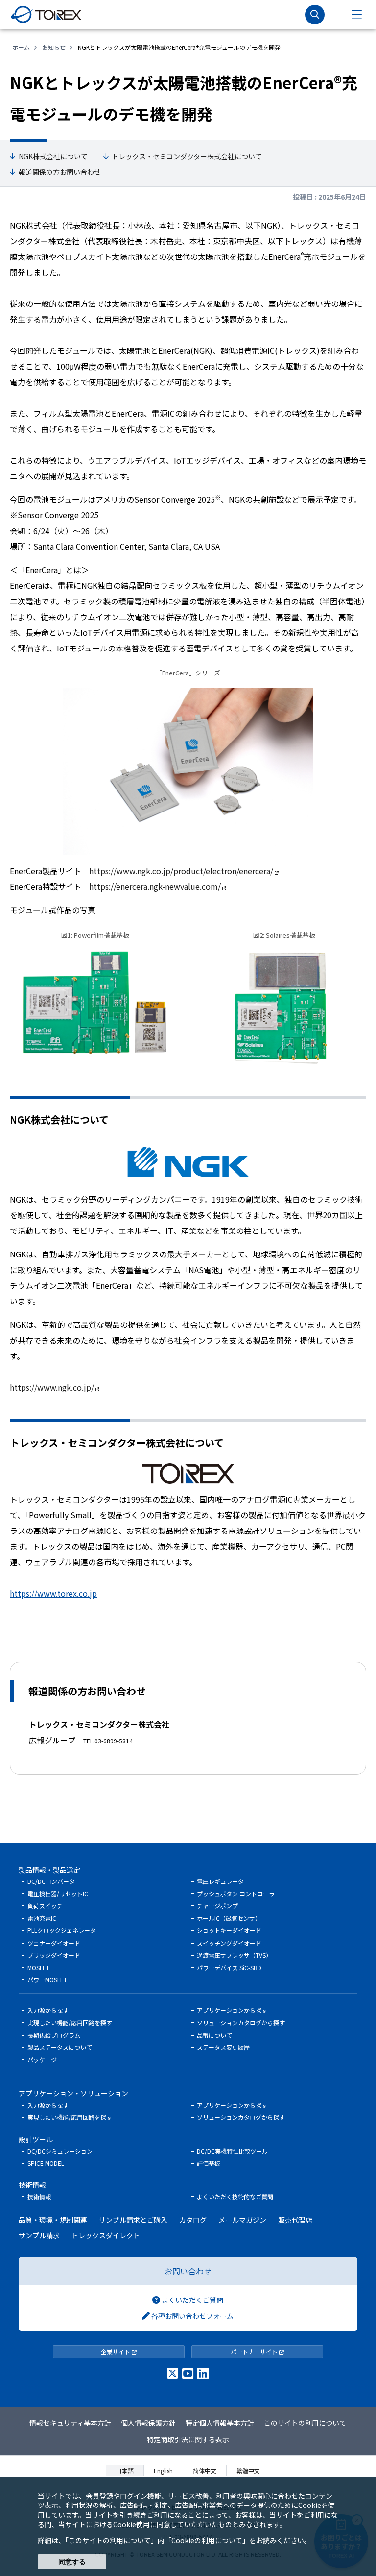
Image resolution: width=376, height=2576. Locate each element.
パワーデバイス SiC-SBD (229, 1967)
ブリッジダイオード (54, 1955)
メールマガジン (242, 2220)
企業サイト (116, 2352)
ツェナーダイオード (54, 1943)
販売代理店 (295, 2220)
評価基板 (209, 2163)
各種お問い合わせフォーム (192, 2316)
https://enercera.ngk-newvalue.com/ (155, 886)
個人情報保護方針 (148, 2423)
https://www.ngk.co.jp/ (52, 1387)
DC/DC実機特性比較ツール (232, 2151)
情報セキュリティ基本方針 (70, 2423)
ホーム (21, 47)
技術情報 (32, 2185)
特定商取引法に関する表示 (188, 2439)
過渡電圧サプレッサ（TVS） (234, 1955)
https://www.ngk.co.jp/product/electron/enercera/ (181, 871)
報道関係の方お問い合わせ (60, 172)
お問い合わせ (188, 2271)
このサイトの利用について (305, 2423)
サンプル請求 (39, 2235)
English (163, 2471)
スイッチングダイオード (229, 1943)
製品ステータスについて (60, 2047)
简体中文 (205, 2471)
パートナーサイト (255, 2352)
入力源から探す (48, 2010)
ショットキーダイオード (229, 1930)
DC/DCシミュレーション (60, 2151)
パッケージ (42, 2059)
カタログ (193, 2220)
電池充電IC (42, 1918)
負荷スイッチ (45, 1906)
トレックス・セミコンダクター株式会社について (187, 156)
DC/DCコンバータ (51, 1881)
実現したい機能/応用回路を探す (70, 2023)
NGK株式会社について (53, 156)
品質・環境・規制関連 (53, 2220)
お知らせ (54, 47)
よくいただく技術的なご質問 (235, 2196)
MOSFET (38, 1967)
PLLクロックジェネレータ (62, 1930)
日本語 (125, 2471)
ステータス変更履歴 (223, 2047)
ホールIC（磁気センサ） (229, 1918)
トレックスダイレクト (106, 2235)
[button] (356, 15)
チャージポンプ (217, 1906)
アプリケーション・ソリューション (73, 2093)
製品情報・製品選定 (49, 1870)
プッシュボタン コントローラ (236, 1893)
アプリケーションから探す (232, 2010)
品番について (214, 2035)
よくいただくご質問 (192, 2300)
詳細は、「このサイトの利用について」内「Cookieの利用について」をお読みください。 (174, 2540)
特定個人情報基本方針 (220, 2423)
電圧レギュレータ (220, 1881)
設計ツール (36, 2139)
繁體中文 (248, 2471)
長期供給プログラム (54, 2035)
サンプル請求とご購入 (133, 2220)
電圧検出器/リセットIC (58, 1893)
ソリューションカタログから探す (241, 2023)
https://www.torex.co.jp (53, 1593)
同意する (72, 2562)
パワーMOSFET (47, 1980)
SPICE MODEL (46, 2163)
